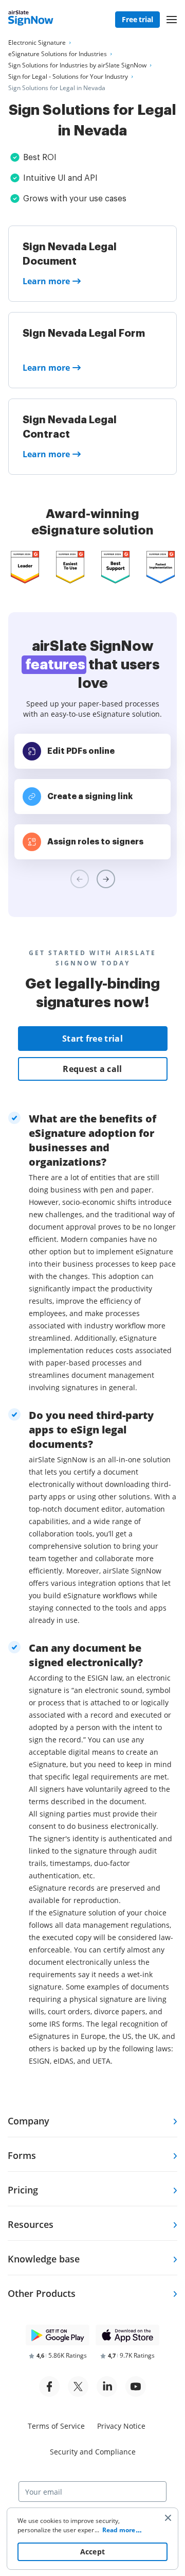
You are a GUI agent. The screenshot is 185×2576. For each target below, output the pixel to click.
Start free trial (92, 1039)
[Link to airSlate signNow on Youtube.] (136, 2387)
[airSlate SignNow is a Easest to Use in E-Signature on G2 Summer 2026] (70, 567)
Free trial (137, 19)
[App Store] (127, 2335)
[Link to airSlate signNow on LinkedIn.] (107, 2387)
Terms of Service (56, 2426)
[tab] (92, 2120)
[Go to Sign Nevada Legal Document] (92, 264)
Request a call (92, 1069)
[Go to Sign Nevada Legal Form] (92, 350)
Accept (93, 2552)
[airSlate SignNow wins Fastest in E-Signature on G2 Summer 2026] (161, 567)
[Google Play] (58, 2335)
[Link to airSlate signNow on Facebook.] (49, 2387)
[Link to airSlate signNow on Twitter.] (78, 2387)
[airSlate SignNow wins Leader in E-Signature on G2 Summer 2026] (25, 567)
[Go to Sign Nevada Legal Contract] (92, 437)
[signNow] (31, 20)
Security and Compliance (93, 2452)
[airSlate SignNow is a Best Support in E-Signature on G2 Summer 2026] (115, 567)
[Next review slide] (106, 879)
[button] (172, 20)
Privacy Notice (121, 2426)
